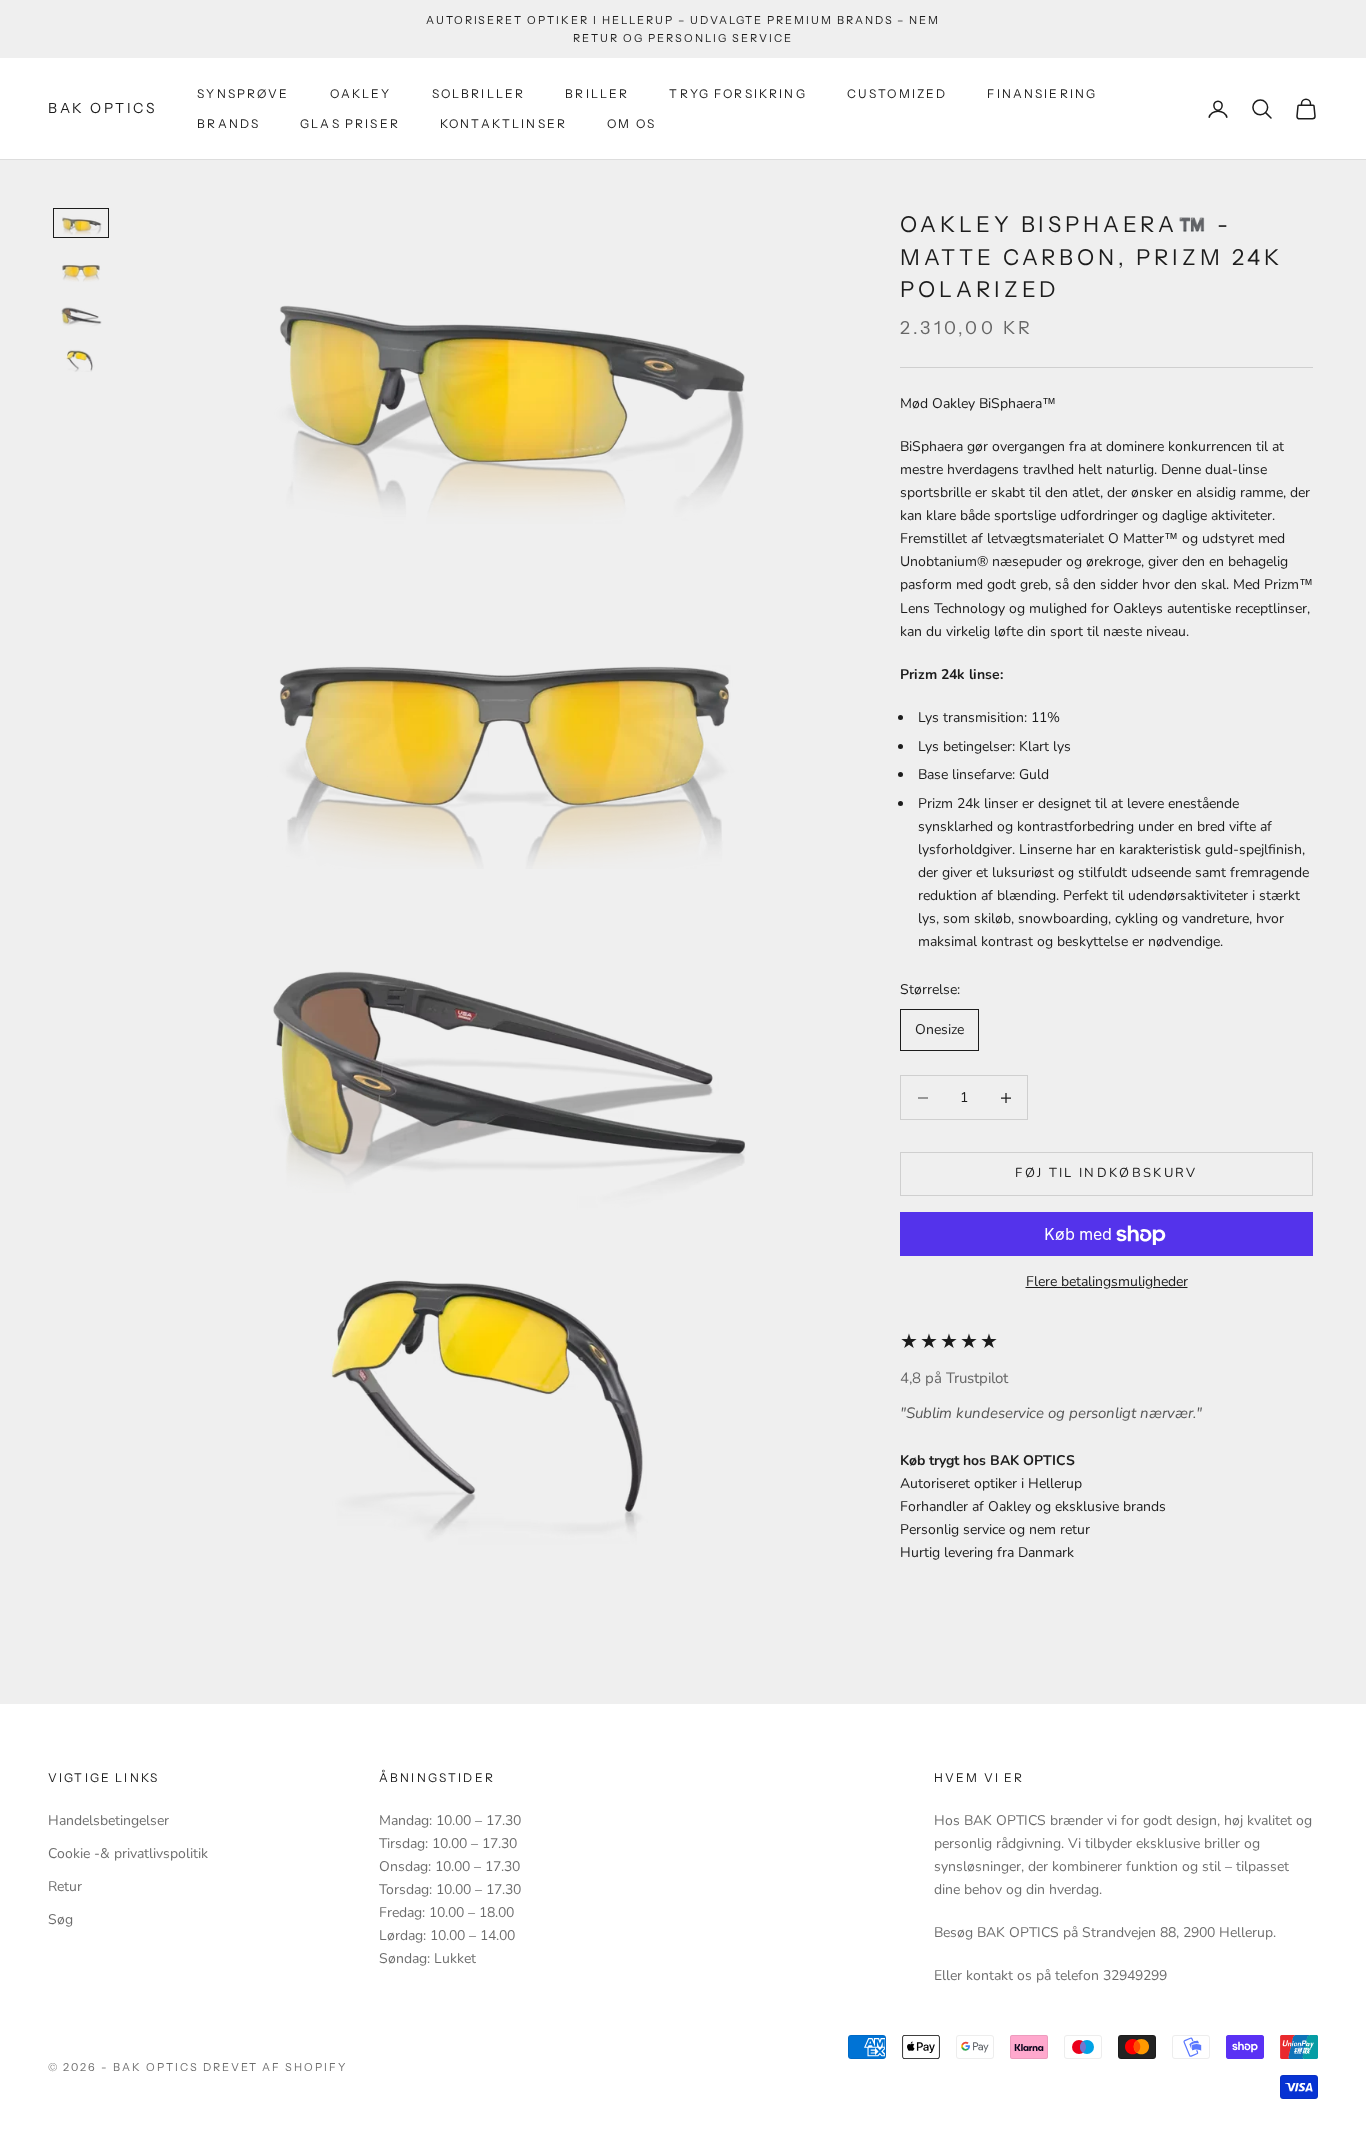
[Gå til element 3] (81, 315)
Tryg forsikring (737, 93)
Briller (597, 93)
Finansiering (1042, 93)
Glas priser (350, 123)
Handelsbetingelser (108, 1820)
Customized (897, 93)
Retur (65, 1886)
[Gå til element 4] (81, 361)
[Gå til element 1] (81, 223)
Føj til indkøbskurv (1106, 1174)
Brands (228, 123)
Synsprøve (243, 93)
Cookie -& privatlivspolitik (128, 1853)
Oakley (361, 93)
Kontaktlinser (503, 123)
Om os (631, 123)
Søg (60, 1919)
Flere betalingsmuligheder (1107, 1282)
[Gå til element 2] (81, 269)
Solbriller (479, 93)
